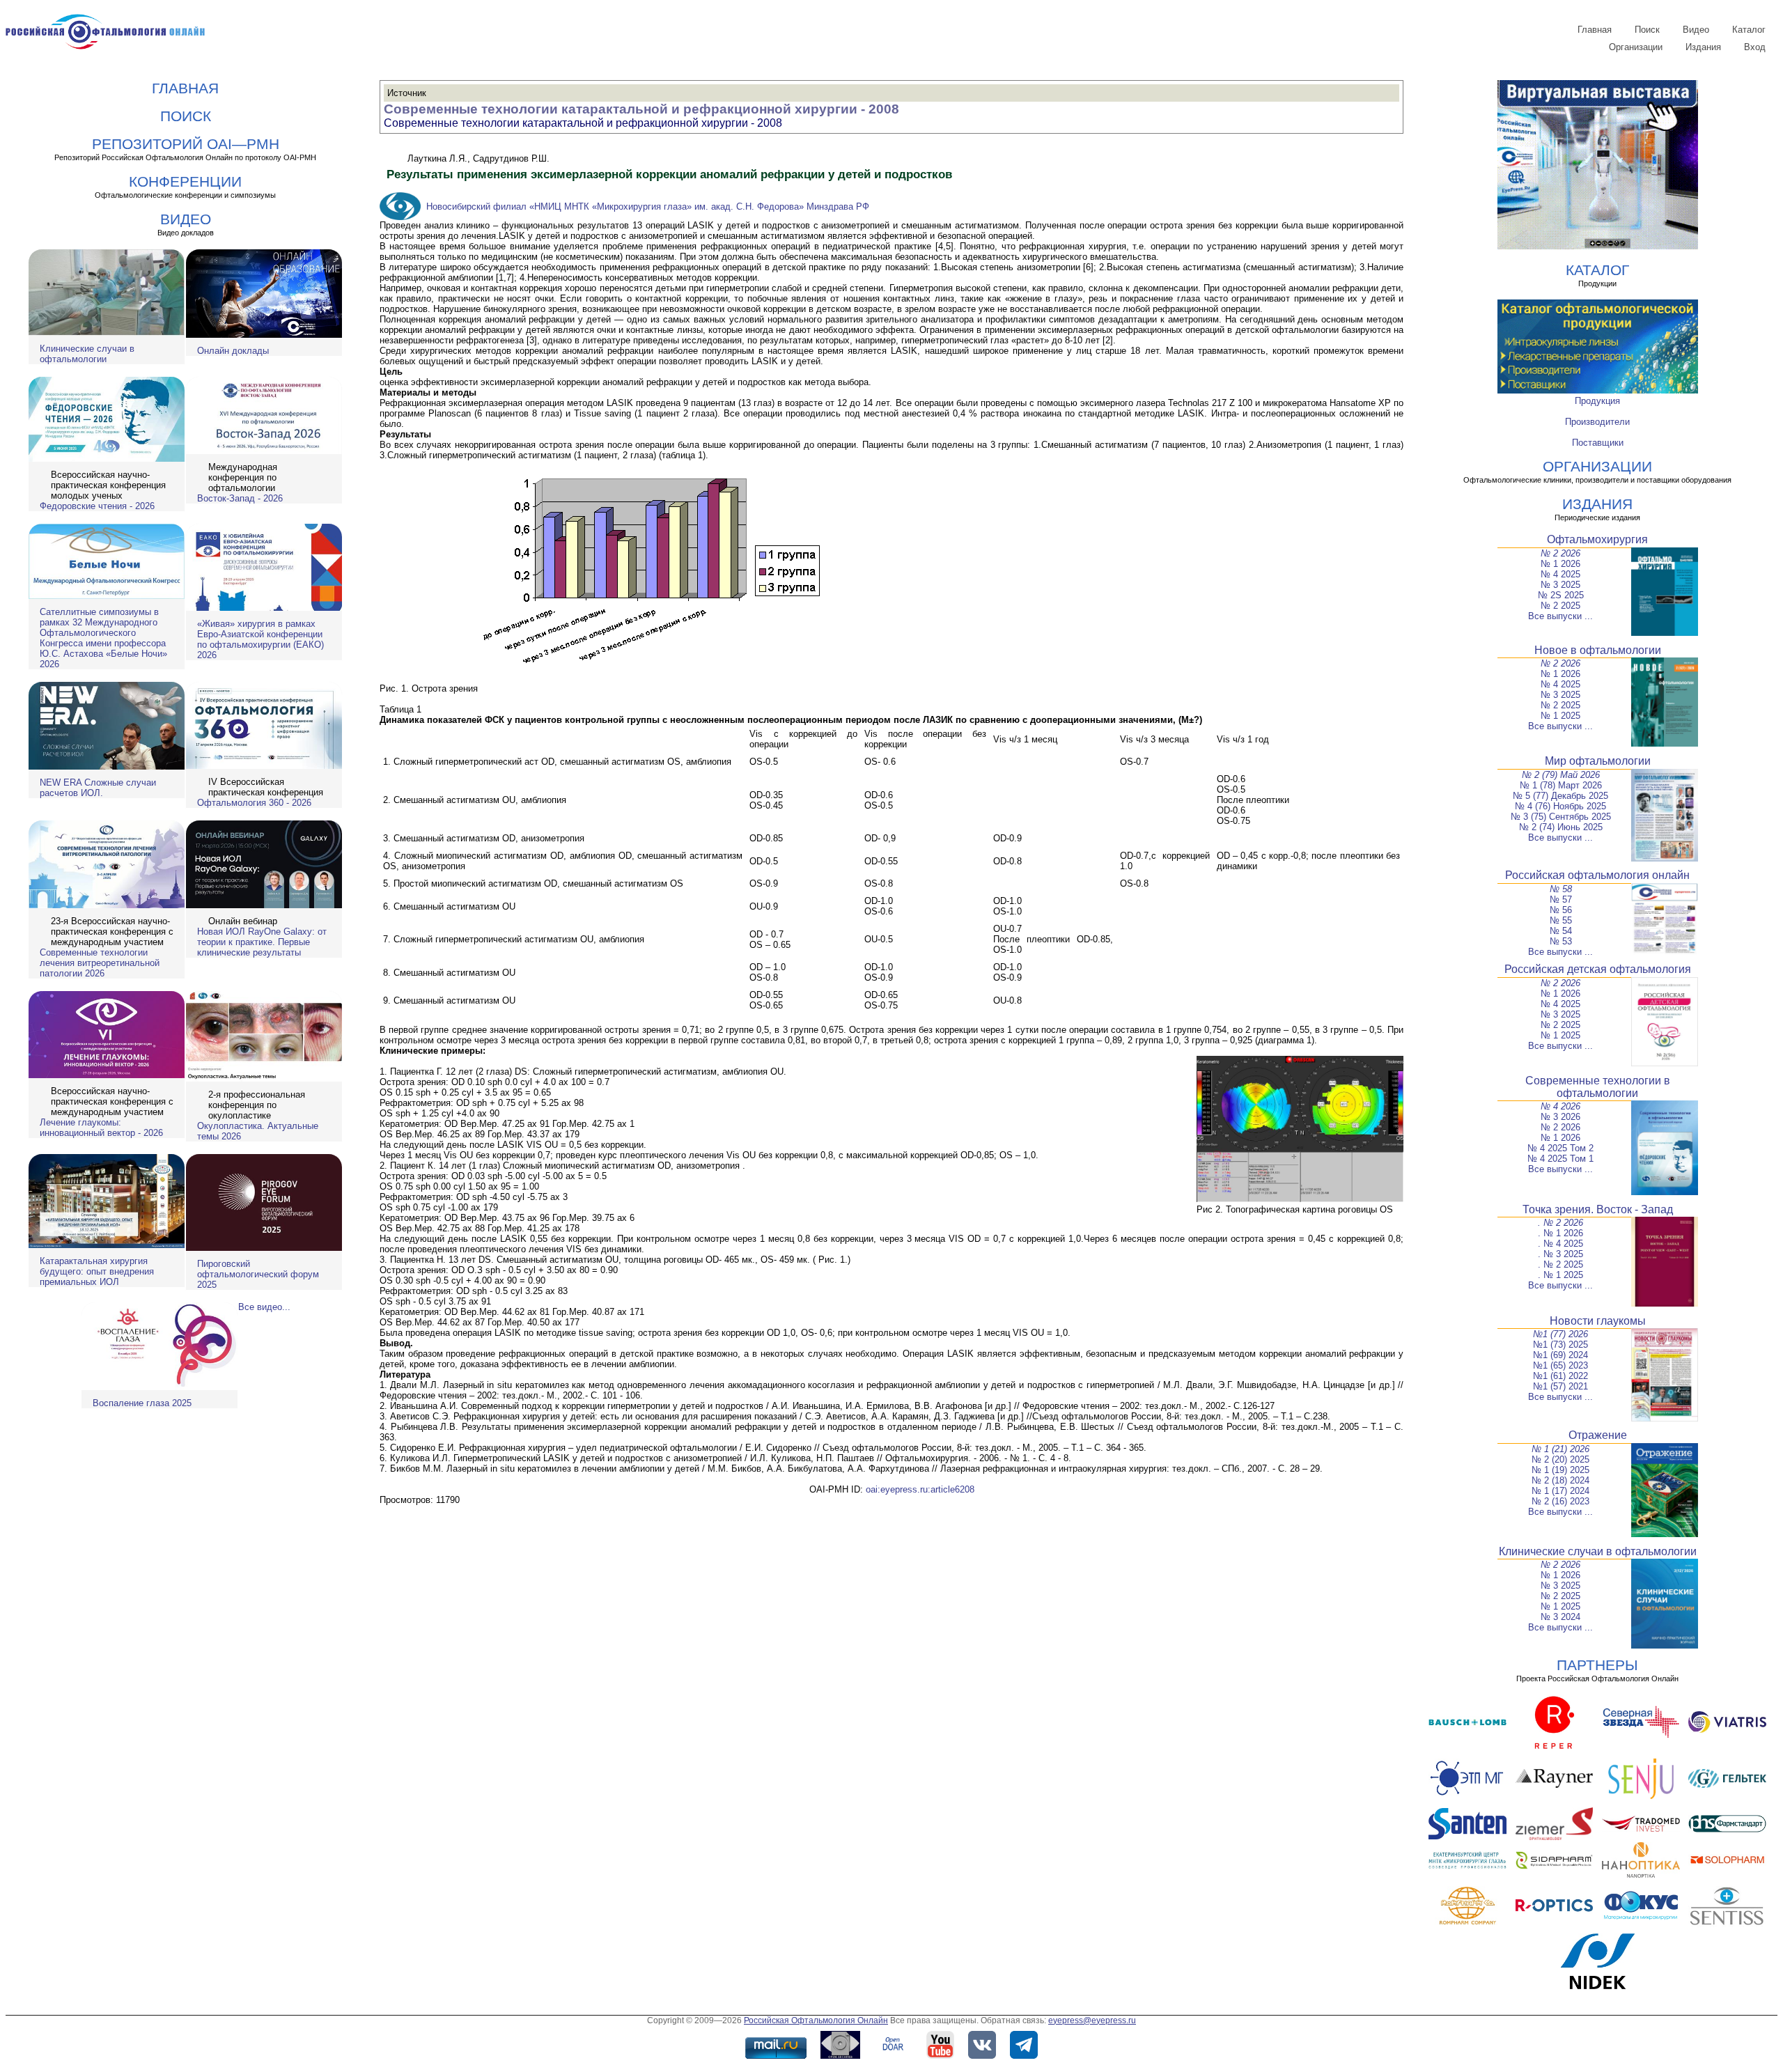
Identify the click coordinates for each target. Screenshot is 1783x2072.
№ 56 (1561, 910)
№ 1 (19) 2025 (1560, 1470)
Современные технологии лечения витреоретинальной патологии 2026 (100, 963)
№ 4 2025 (1560, 574)
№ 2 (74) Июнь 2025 (1561, 827)
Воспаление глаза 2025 (142, 1403)
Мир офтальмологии (1598, 761)
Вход (1755, 47)
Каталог (1749, 30)
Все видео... (264, 1307)
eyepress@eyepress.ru (1092, 2020)
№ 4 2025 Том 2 (1560, 1148)
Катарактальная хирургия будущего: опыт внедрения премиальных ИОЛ (97, 1271)
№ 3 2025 (1560, 585)
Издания (1703, 47)
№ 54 (1561, 931)
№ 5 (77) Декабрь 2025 (1560, 796)
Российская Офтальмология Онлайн (816, 2020)
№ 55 (1561, 920)
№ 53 (1561, 941)
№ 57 (1561, 899)
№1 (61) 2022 (1560, 1376)
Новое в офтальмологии (1598, 650)
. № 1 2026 (1560, 1233)
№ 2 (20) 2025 (1560, 1459)
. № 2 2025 (1560, 1264)
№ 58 (1561, 889)
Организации (1636, 47)
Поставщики (1598, 443)
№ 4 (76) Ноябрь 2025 (1560, 806)
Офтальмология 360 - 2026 (254, 803)
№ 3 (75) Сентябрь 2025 (1561, 817)
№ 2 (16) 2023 (1560, 1501)
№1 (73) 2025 (1560, 1345)
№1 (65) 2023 (1560, 1365)
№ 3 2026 (1560, 1117)
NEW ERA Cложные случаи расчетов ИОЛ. (98, 788)
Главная (1595, 30)
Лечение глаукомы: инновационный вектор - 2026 (101, 1128)
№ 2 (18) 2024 (1560, 1480)
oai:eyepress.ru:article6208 (920, 1489)
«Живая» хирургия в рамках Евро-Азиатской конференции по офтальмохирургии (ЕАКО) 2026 (260, 639)
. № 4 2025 (1560, 1244)
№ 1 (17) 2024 (1560, 1491)
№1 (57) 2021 (1560, 1386)
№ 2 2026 (1560, 553)
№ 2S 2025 (1561, 595)
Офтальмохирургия (1597, 539)
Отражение (1598, 1435)
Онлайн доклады (233, 351)
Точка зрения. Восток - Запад (1598, 1209)
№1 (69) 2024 (1560, 1355)
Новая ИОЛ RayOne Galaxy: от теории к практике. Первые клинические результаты (262, 942)
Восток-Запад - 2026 (240, 498)
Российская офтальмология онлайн (1597, 875)
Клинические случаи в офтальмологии (87, 354)
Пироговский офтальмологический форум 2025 (258, 1274)
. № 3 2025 (1560, 1254)
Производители (1597, 422)
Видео (1696, 30)
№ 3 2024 (1560, 1617)
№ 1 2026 (1560, 564)
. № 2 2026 (1560, 1223)
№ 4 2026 (1560, 1106)
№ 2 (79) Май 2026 (1561, 775)
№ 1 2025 (1560, 716)
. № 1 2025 (1560, 1275)
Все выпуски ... (1560, 616)
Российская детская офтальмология (1598, 969)
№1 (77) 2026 (1560, 1334)
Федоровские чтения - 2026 (97, 506)
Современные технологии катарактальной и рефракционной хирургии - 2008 (641, 109)
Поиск (1647, 30)
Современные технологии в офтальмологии (1598, 1087)
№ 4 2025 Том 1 (1560, 1159)
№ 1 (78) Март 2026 (1561, 785)
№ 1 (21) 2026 (1560, 1449)
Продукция (1597, 401)
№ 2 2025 (1560, 606)
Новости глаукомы (1598, 1321)
